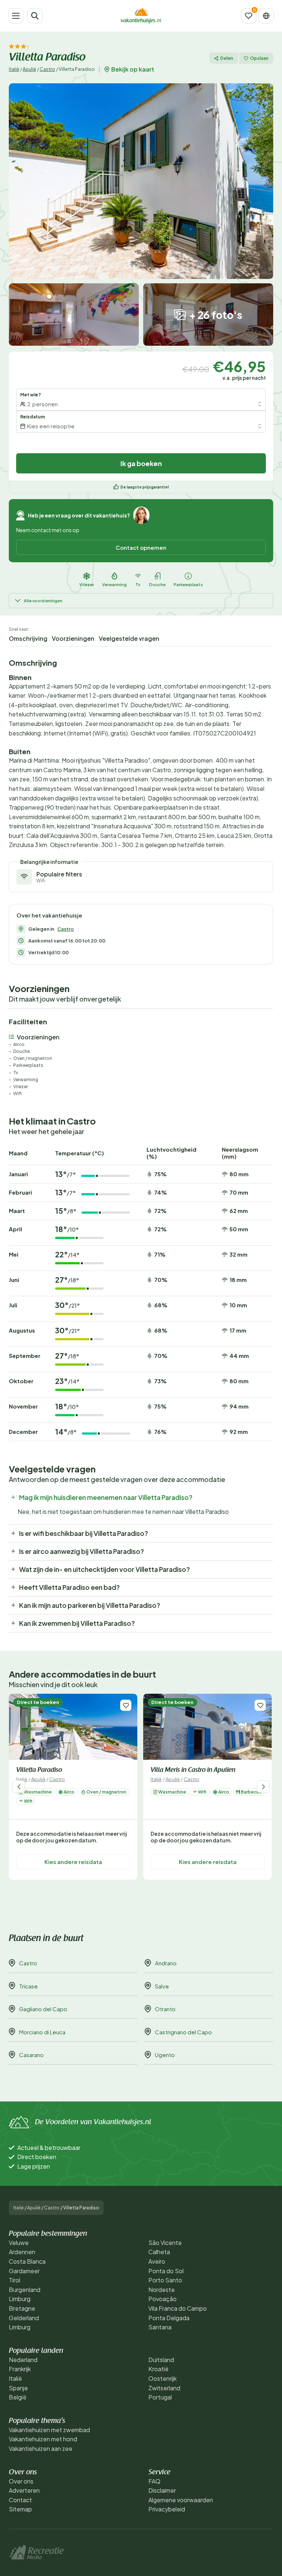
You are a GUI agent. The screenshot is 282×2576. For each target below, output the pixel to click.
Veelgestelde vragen (129, 638)
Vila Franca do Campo (178, 2308)
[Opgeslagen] (249, 16)
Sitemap (20, 2509)
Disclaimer (162, 2490)
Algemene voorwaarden (181, 2500)
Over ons (21, 2481)
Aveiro (157, 2261)
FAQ (154, 2481)
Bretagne (22, 2308)
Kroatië (158, 2369)
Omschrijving (28, 638)
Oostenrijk (162, 2378)
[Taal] (266, 16)
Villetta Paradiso (39, 1770)
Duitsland (161, 2360)
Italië (14, 69)
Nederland (23, 2360)
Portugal (160, 2397)
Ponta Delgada (169, 2318)
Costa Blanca (27, 2261)
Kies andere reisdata (73, 1862)
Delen (227, 58)
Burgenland (25, 2290)
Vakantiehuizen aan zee (41, 2448)
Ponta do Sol (166, 2271)
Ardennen (22, 2252)
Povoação (162, 2299)
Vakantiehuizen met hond (43, 2439)
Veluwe (19, 2243)
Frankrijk (20, 2369)
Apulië (29, 69)
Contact (20, 2500)
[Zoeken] (35, 16)
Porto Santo (165, 2280)
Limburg (20, 2299)
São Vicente (165, 2243)
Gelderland (24, 2318)
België (18, 2397)
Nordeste (162, 2290)
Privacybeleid (167, 2509)
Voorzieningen (73, 638)
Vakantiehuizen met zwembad (49, 2430)
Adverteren (24, 2490)
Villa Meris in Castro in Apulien (193, 1770)
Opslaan (259, 58)
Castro (47, 69)
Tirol (15, 2280)
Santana (160, 2327)
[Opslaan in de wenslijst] (126, 1705)
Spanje (18, 2388)
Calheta (159, 2252)
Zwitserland (164, 2388)
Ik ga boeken (141, 463)
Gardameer (24, 2271)
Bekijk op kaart (133, 69)
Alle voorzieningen (43, 601)
